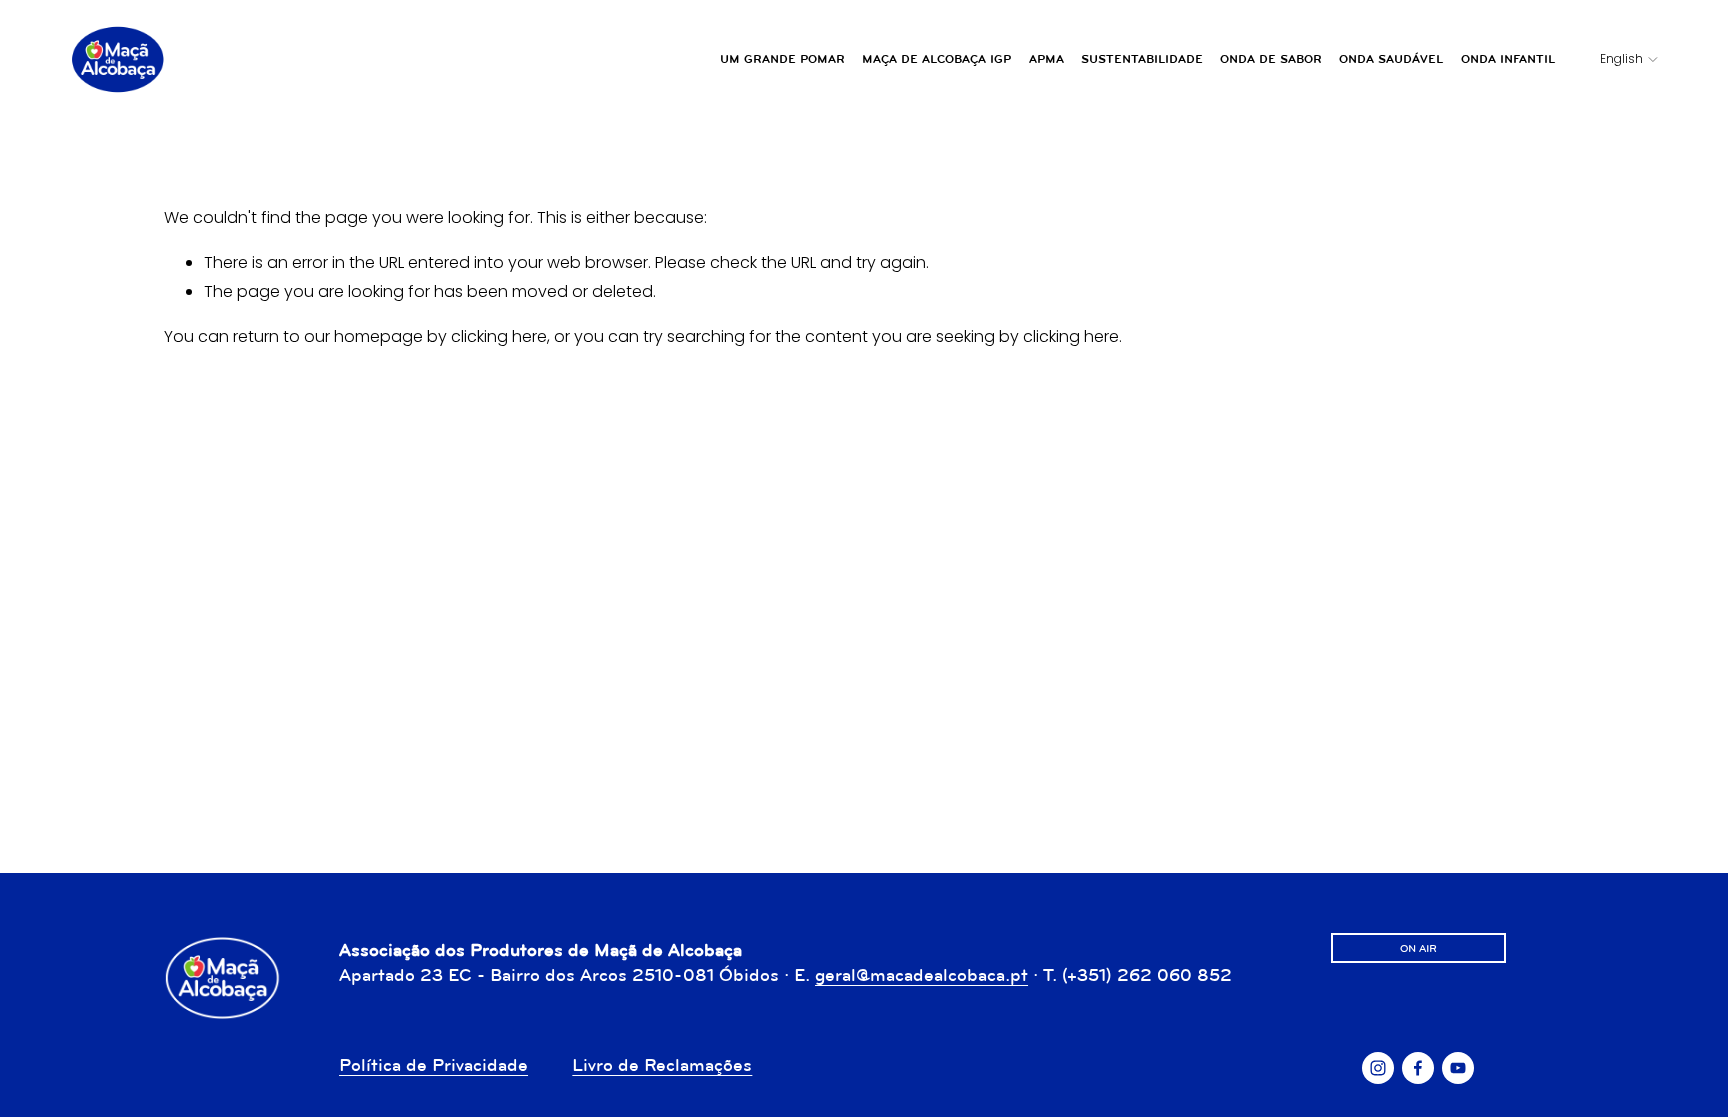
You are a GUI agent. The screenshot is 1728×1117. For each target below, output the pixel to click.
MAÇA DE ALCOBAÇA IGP (936, 59)
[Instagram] (1378, 1068)
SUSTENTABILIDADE (1142, 59)
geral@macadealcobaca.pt (921, 975)
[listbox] (1615, 60)
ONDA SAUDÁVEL (1391, 59)
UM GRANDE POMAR (782, 59)
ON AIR (1418, 948)
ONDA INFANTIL (1508, 59)
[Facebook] (1418, 1068)
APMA (1046, 59)
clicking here (499, 336)
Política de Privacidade (433, 1065)
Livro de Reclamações (662, 1065)
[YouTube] (1458, 1068)
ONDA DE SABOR (1271, 59)
